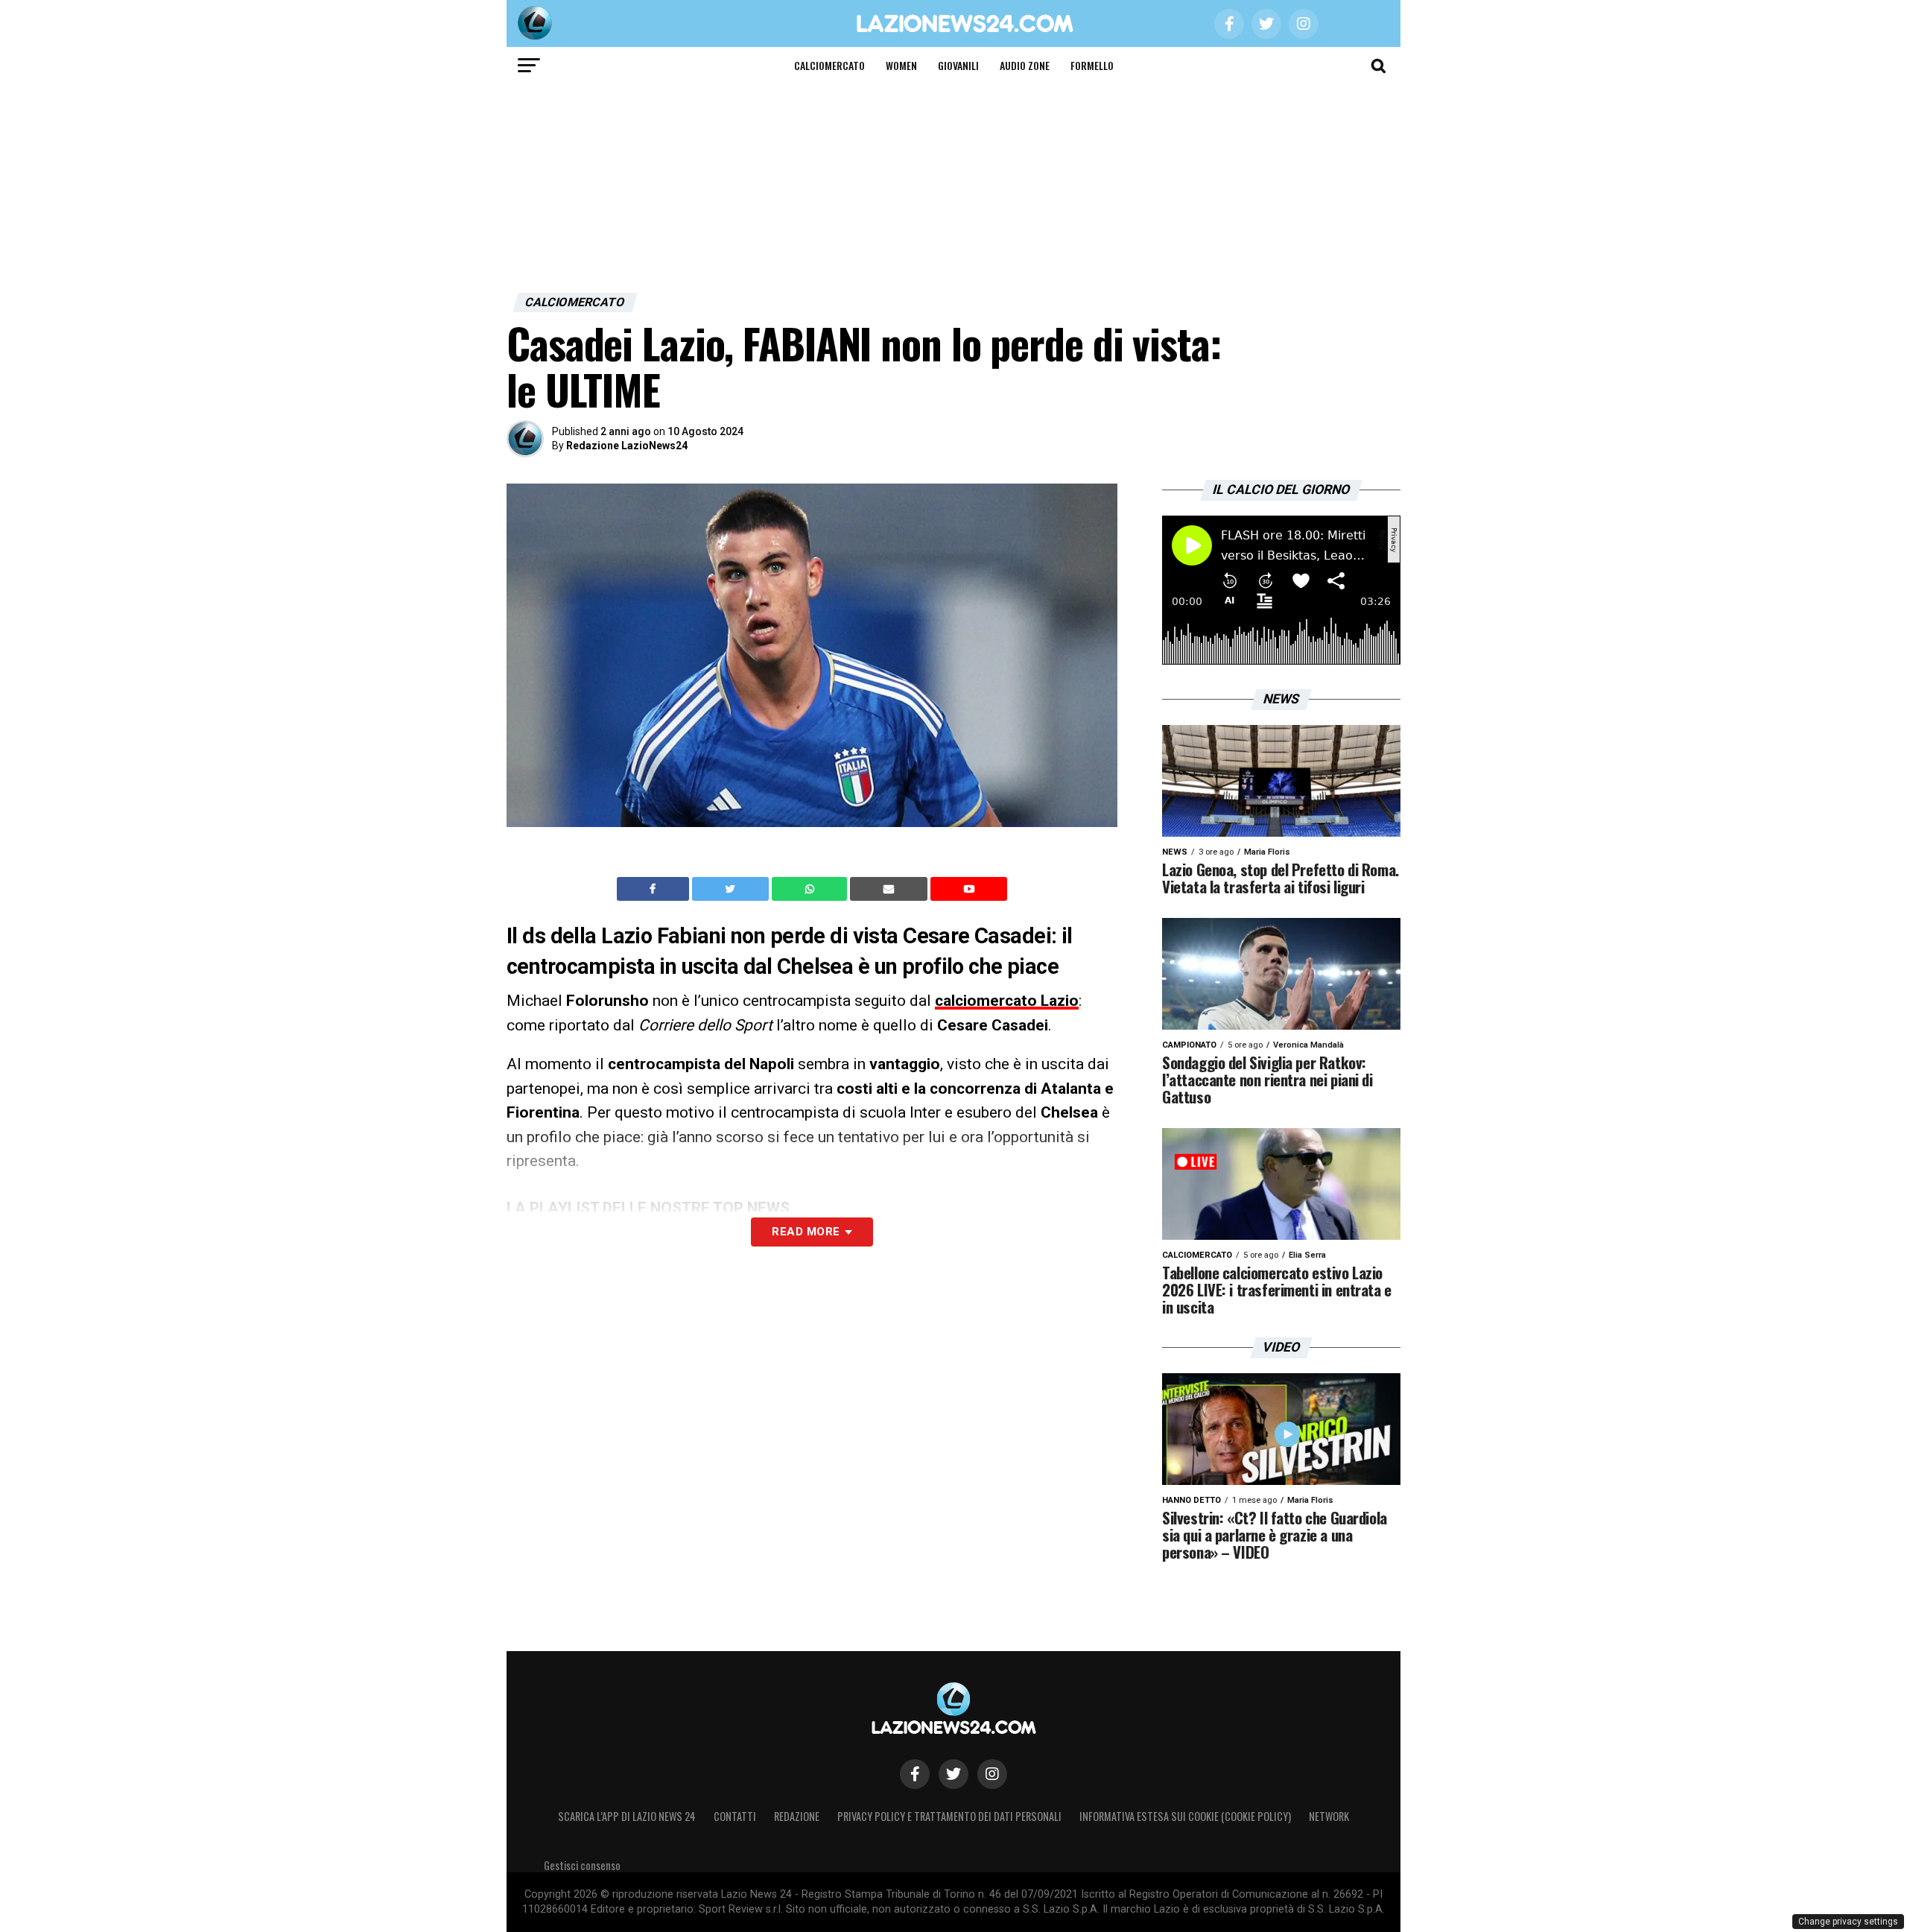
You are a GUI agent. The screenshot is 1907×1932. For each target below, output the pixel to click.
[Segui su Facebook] (915, 1774)
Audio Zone (1025, 65)
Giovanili (958, 65)
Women (901, 65)
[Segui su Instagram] (992, 1774)
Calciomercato (829, 65)
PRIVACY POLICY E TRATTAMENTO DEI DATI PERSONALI (949, 1816)
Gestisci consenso (582, 1865)
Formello (1092, 65)
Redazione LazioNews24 (627, 446)
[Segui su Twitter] (953, 1774)
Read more (806, 1232)
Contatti (735, 1816)
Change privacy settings (1848, 1922)
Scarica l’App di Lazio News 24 (627, 1816)
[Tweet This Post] (732, 889)
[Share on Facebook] (655, 889)
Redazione (797, 1816)
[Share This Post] (811, 889)
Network (1329, 1816)
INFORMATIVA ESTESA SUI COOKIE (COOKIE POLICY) (1185, 1816)
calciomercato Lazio (1007, 1001)
